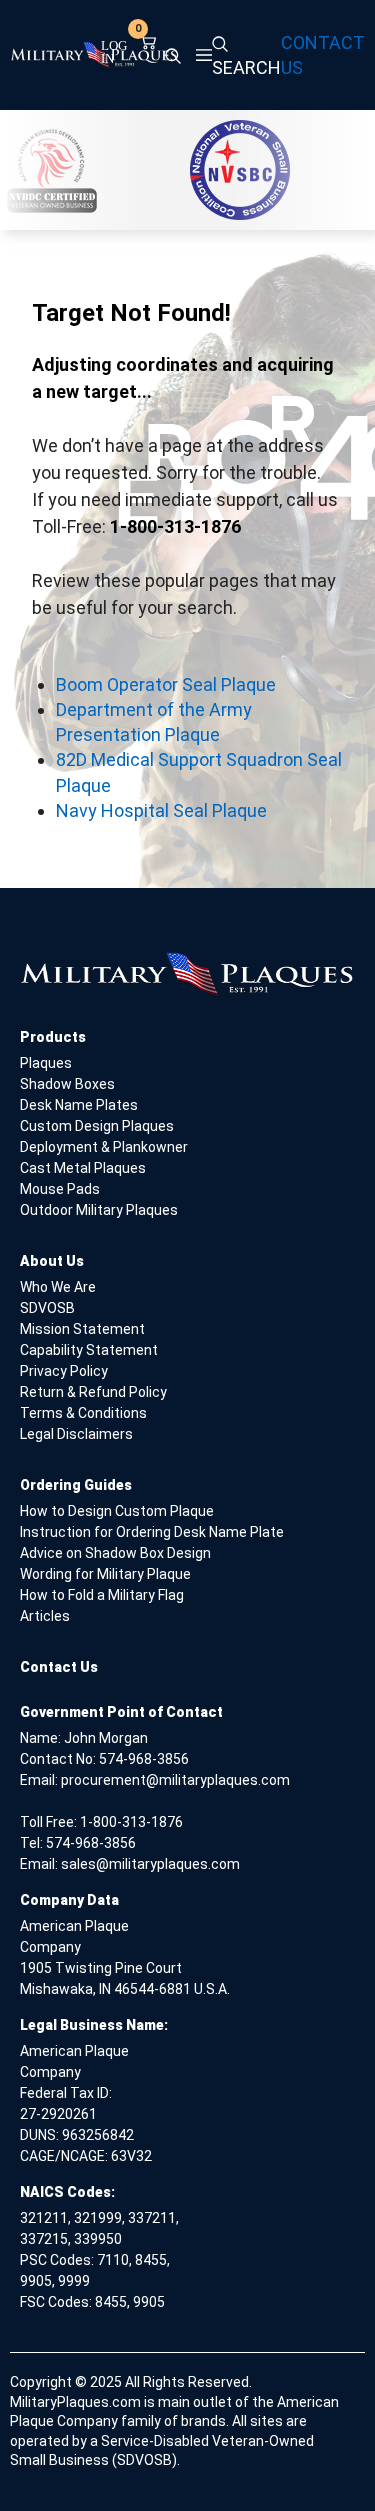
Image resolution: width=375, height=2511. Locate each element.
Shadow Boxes (67, 1084)
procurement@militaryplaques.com (175, 1780)
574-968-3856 (144, 1759)
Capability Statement (89, 1350)
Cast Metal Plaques (83, 1168)
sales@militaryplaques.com (150, 1864)
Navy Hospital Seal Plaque (161, 810)
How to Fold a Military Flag (102, 1595)
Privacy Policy (64, 1371)
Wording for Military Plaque (105, 1574)
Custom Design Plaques (97, 1126)
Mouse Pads (60, 1189)
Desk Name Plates (79, 1105)
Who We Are (58, 1287)
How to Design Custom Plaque (117, 1511)
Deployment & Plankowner (104, 1147)
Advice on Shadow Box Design (115, 1553)
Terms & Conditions (83, 1413)
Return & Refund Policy (93, 1392)
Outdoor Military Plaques (99, 1210)
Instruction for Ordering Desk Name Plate (152, 1532)
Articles (45, 1616)
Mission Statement (82, 1329)
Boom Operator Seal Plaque (166, 684)
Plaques (46, 1063)
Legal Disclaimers (76, 1434)
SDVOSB (47, 1308)
